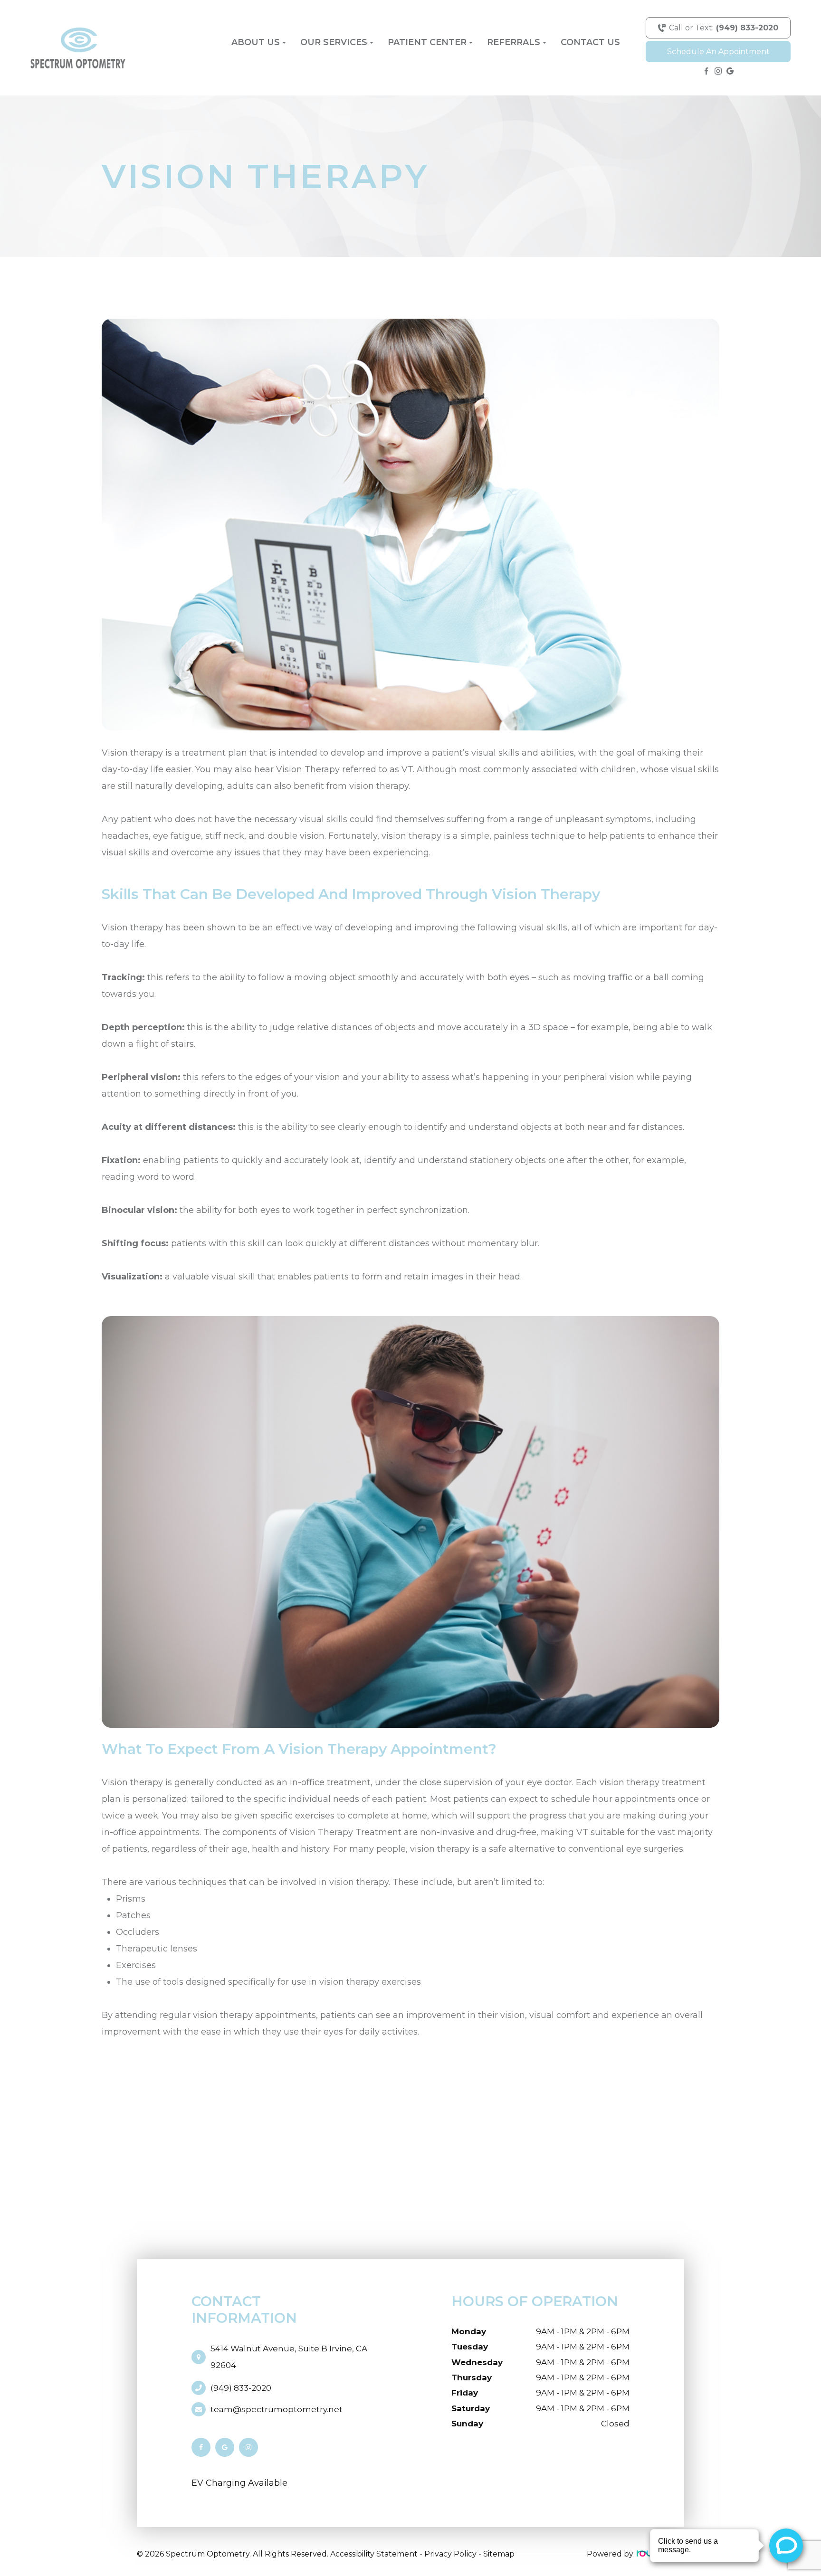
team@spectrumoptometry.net (277, 2409)
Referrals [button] (514, 42)
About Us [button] (256, 42)
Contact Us (590, 42)
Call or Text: (724, 28)
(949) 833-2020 (241, 2388)
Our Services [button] (334, 42)
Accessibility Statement (374, 2554)
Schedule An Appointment (718, 52)
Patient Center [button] (427, 42)
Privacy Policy (450, 2554)
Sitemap (499, 2554)
